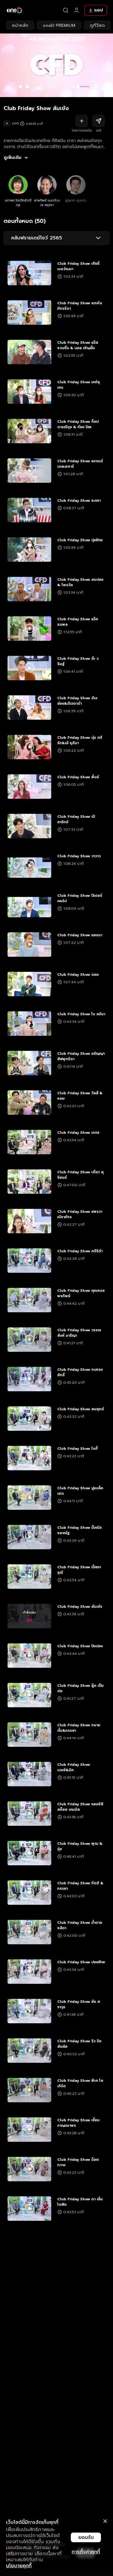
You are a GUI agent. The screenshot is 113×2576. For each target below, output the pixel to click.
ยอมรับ (86, 2537)
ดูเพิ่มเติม (13, 158)
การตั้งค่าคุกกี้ (86, 2552)
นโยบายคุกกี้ (19, 2566)
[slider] (84, 87)
